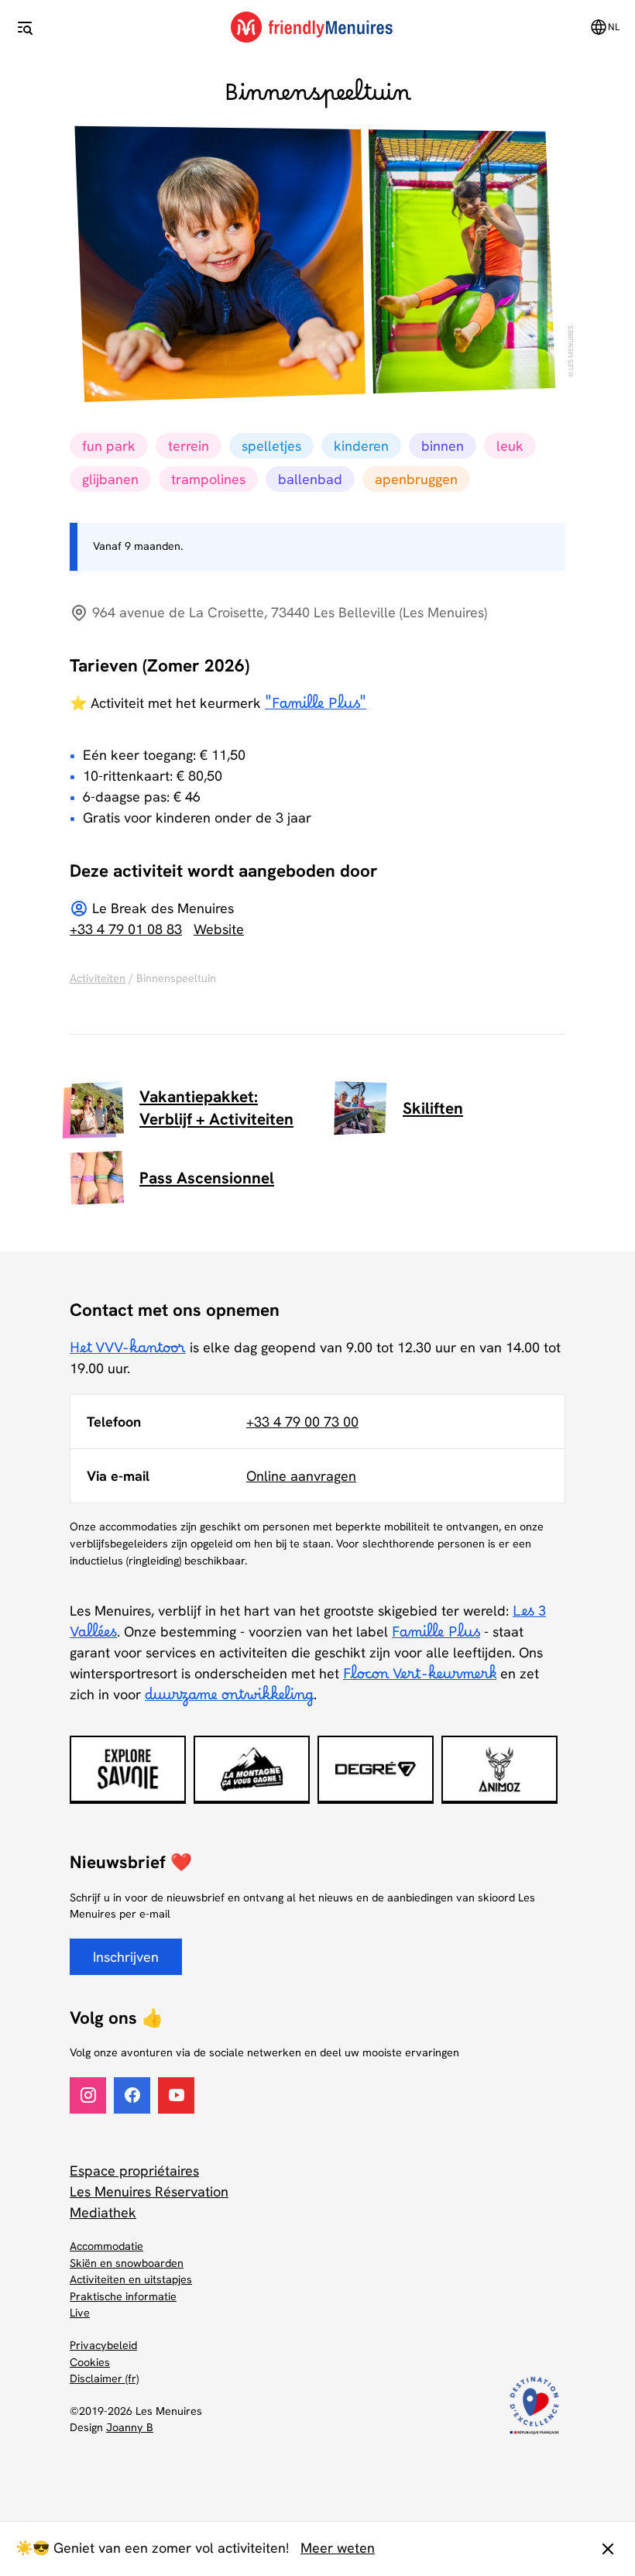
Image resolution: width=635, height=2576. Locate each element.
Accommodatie (106, 2246)
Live (80, 2313)
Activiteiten (98, 978)
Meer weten (338, 2548)
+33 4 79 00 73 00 (302, 1422)
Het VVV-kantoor (128, 1352)
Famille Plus (436, 1637)
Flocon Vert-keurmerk (420, 1678)
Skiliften (433, 1108)
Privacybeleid (103, 2345)
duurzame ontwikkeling (229, 1699)
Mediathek (103, 2212)
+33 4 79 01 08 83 (126, 929)
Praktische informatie (123, 2296)
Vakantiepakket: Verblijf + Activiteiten (216, 1108)
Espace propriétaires (134, 2171)
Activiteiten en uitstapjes (131, 2279)
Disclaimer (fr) (104, 2379)
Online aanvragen (301, 1476)
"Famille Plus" (316, 708)
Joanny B (130, 2427)
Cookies (90, 2362)
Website (219, 929)
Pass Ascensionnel (207, 1178)
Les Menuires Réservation (149, 2191)
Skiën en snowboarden (127, 2263)
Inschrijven (126, 1957)
